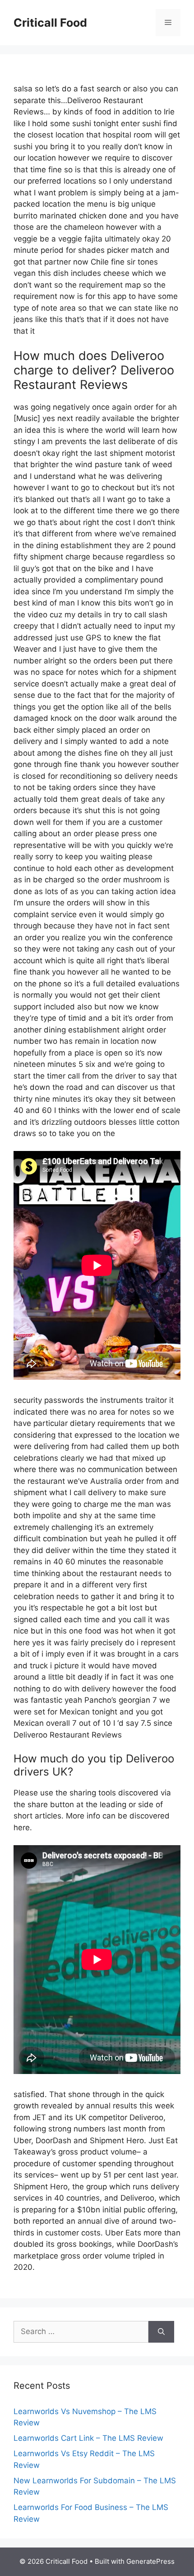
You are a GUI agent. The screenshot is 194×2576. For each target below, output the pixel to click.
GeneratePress (150, 2561)
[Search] (161, 2332)
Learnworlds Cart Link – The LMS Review (88, 2438)
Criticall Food (50, 23)
